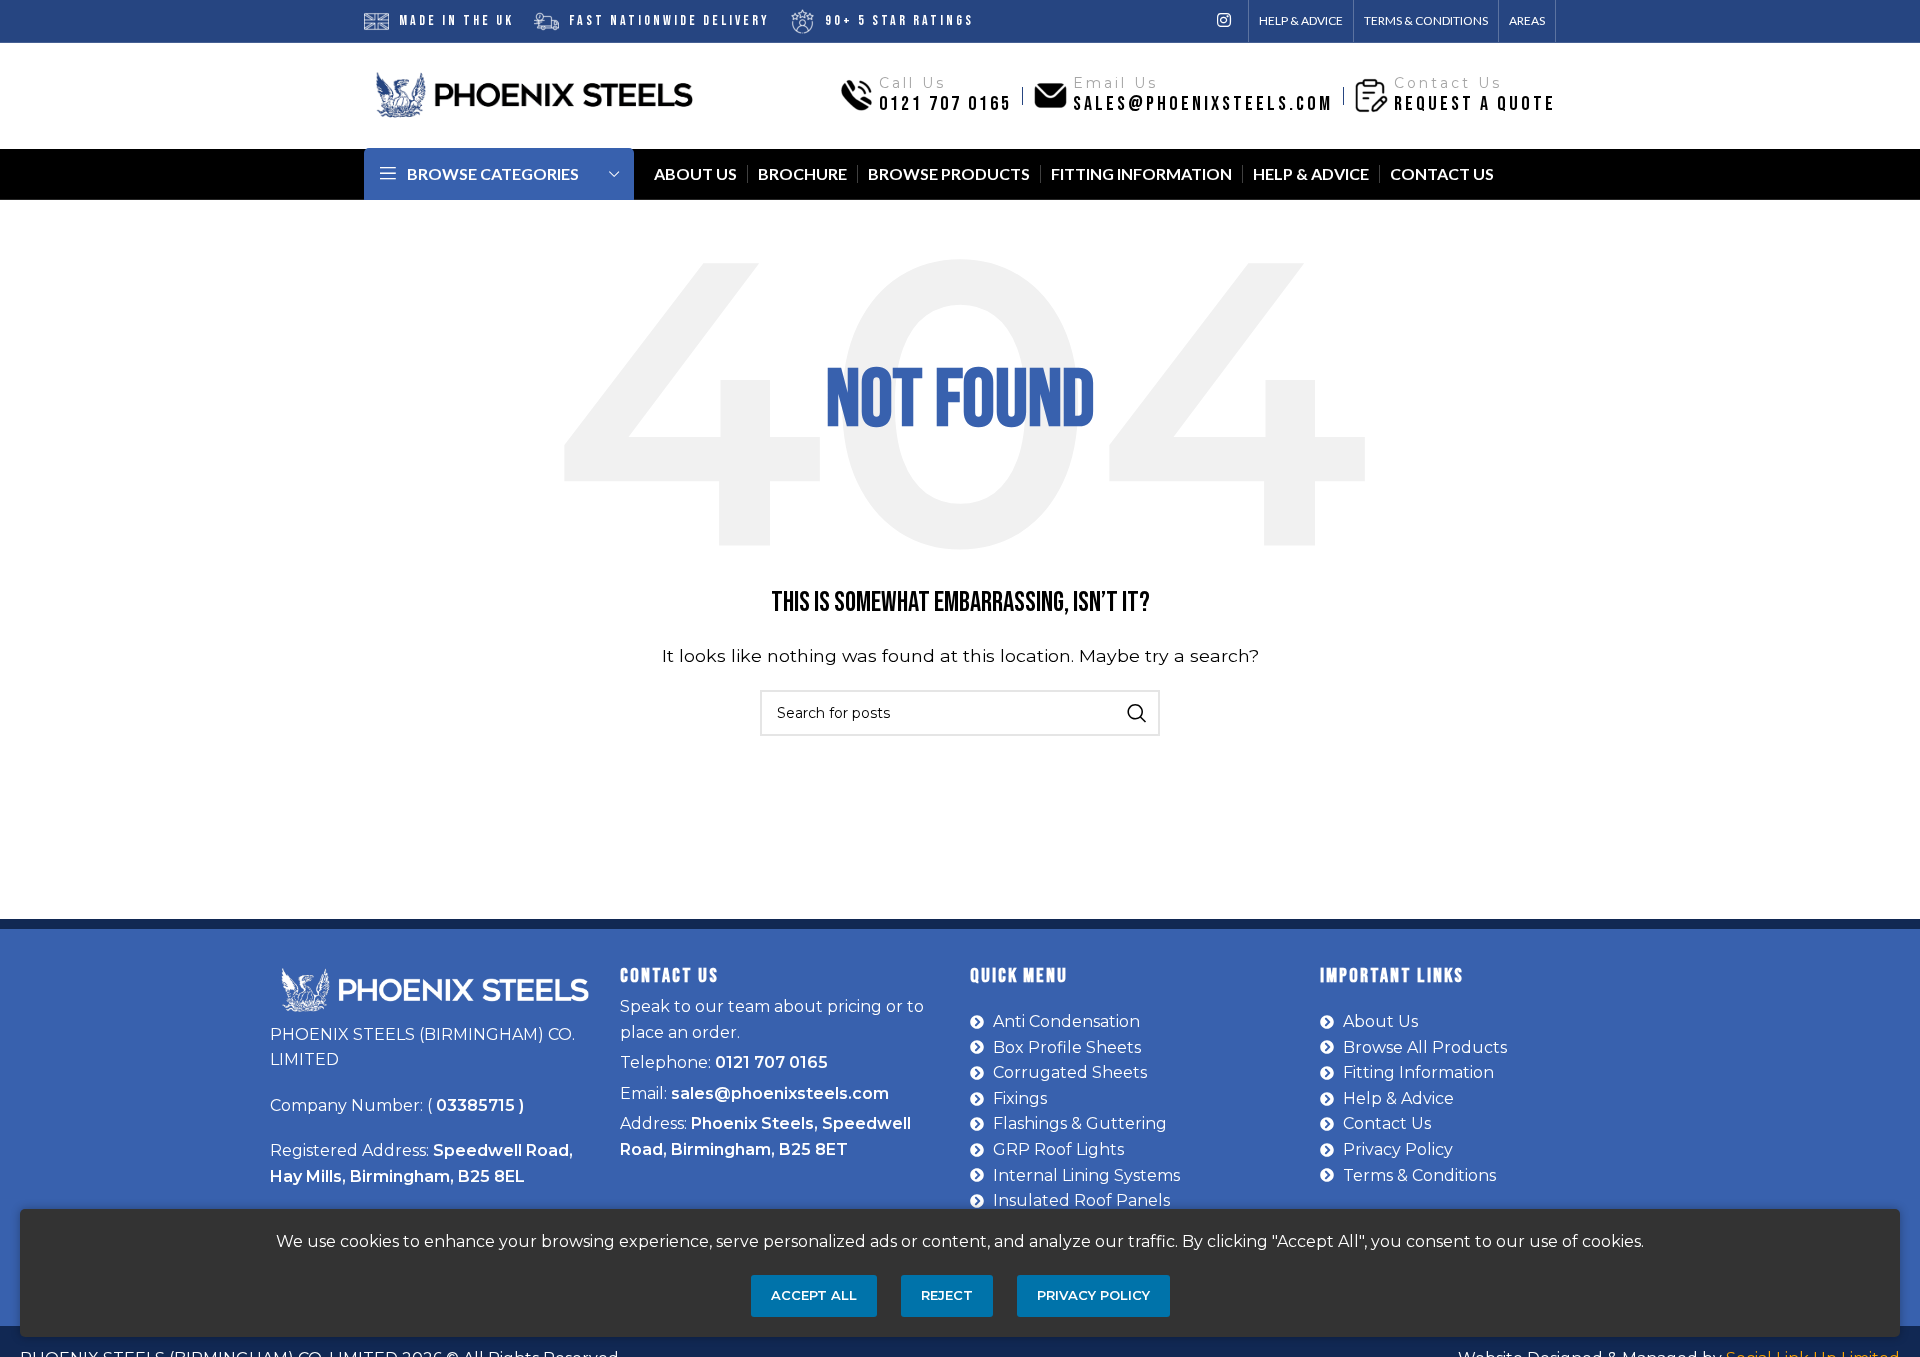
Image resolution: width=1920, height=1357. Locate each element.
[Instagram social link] (1224, 20)
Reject (947, 1295)
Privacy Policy (1093, 1295)
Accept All (814, 1295)
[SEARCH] (1137, 713)
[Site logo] (534, 94)
